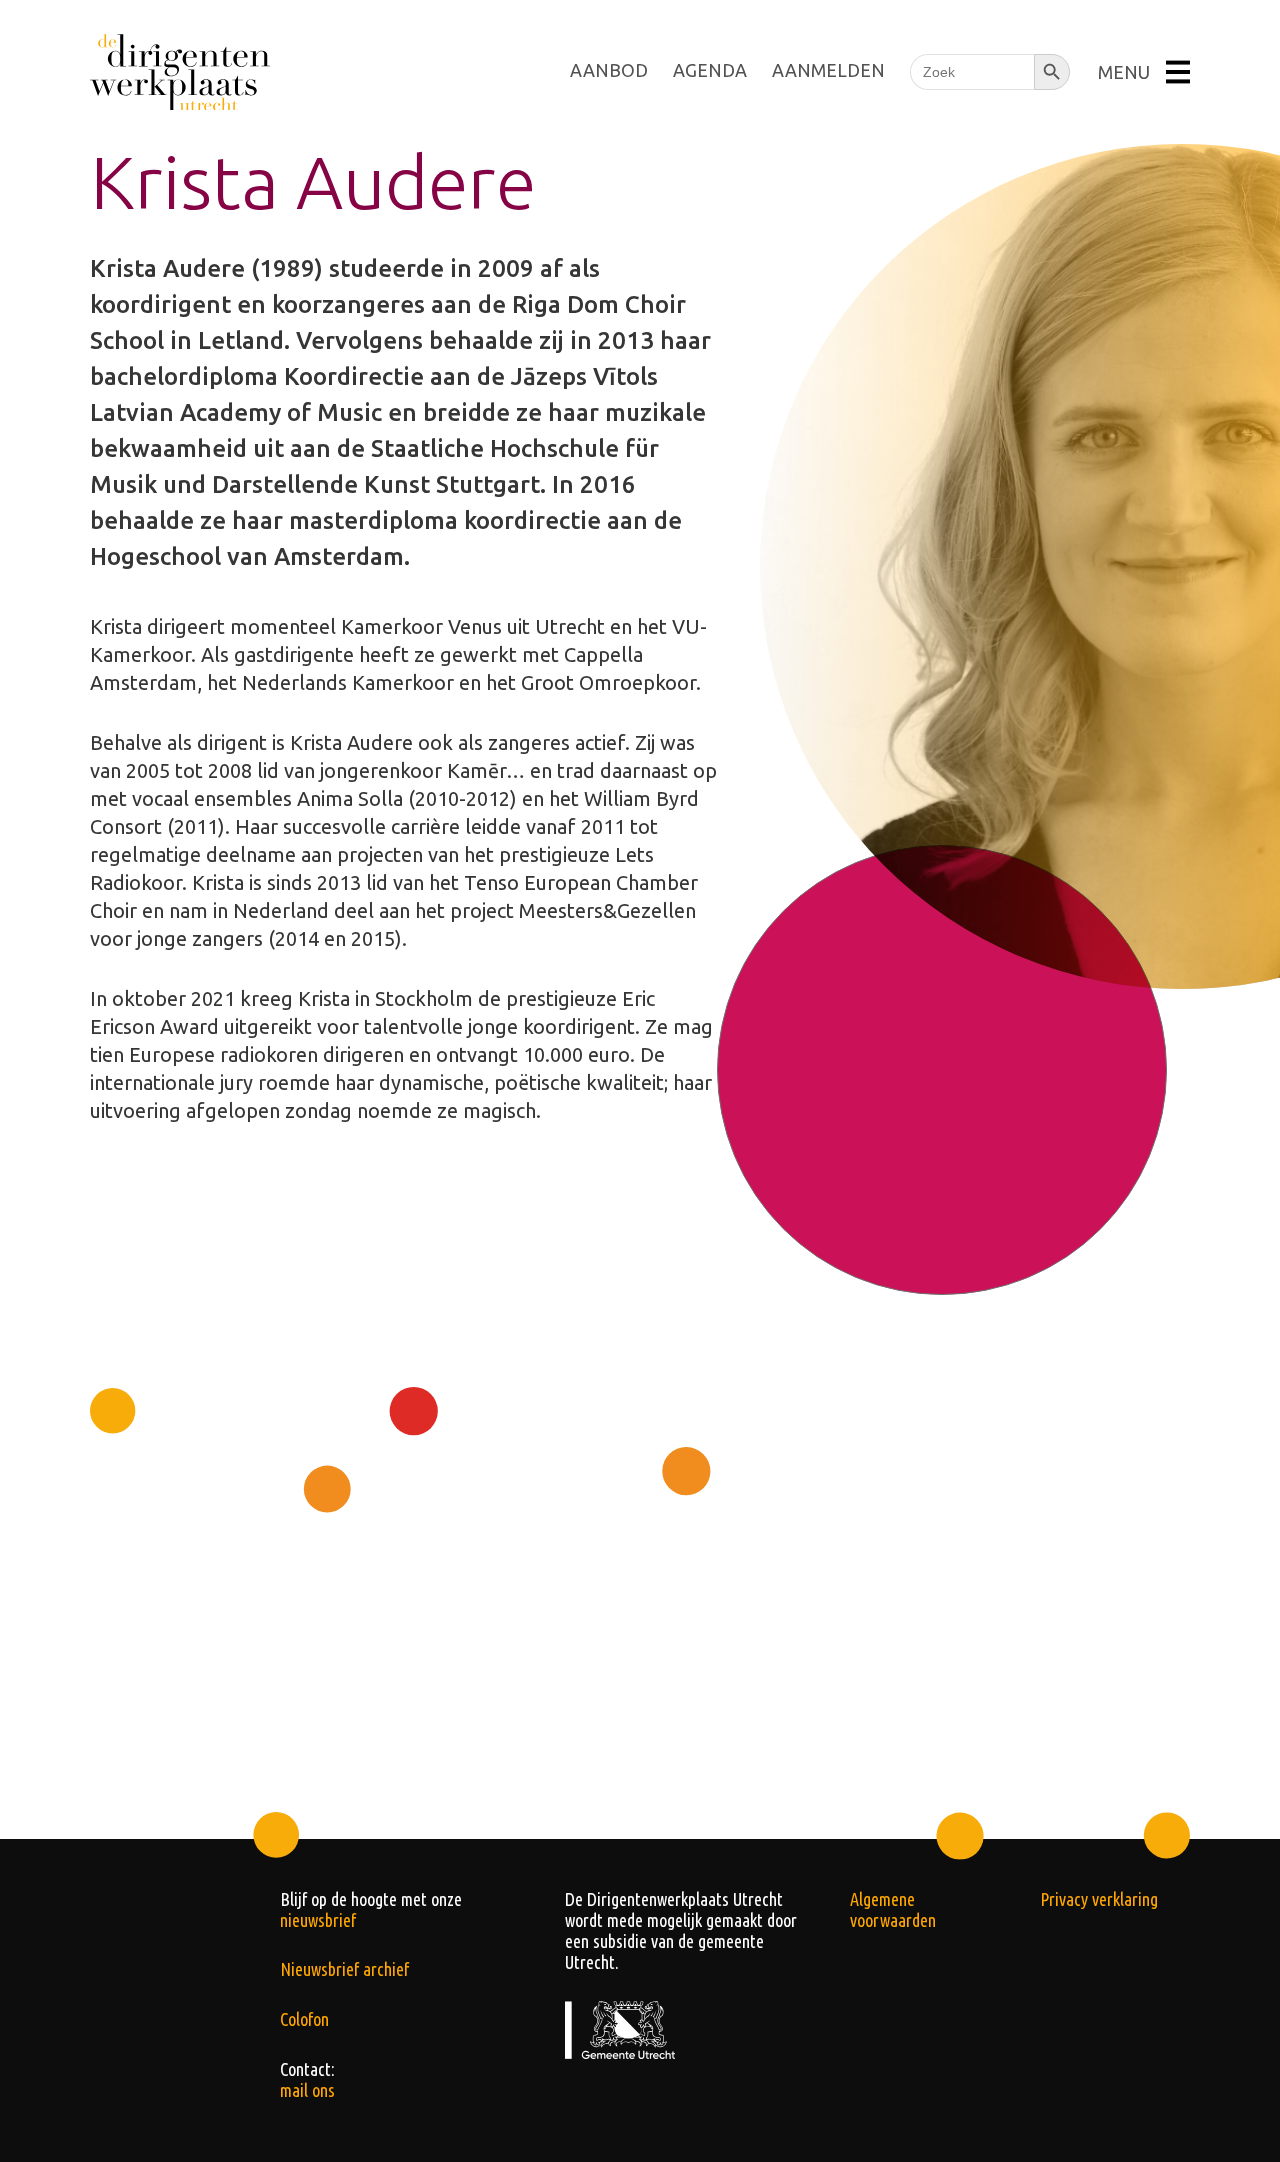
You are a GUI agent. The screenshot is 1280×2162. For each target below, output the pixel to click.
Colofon (304, 2019)
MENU (1124, 72)
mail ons (307, 2090)
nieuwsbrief (318, 1920)
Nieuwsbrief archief (344, 1969)
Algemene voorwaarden (893, 1909)
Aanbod (609, 70)
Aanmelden (828, 70)
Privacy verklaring (1099, 1899)
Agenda (710, 70)
